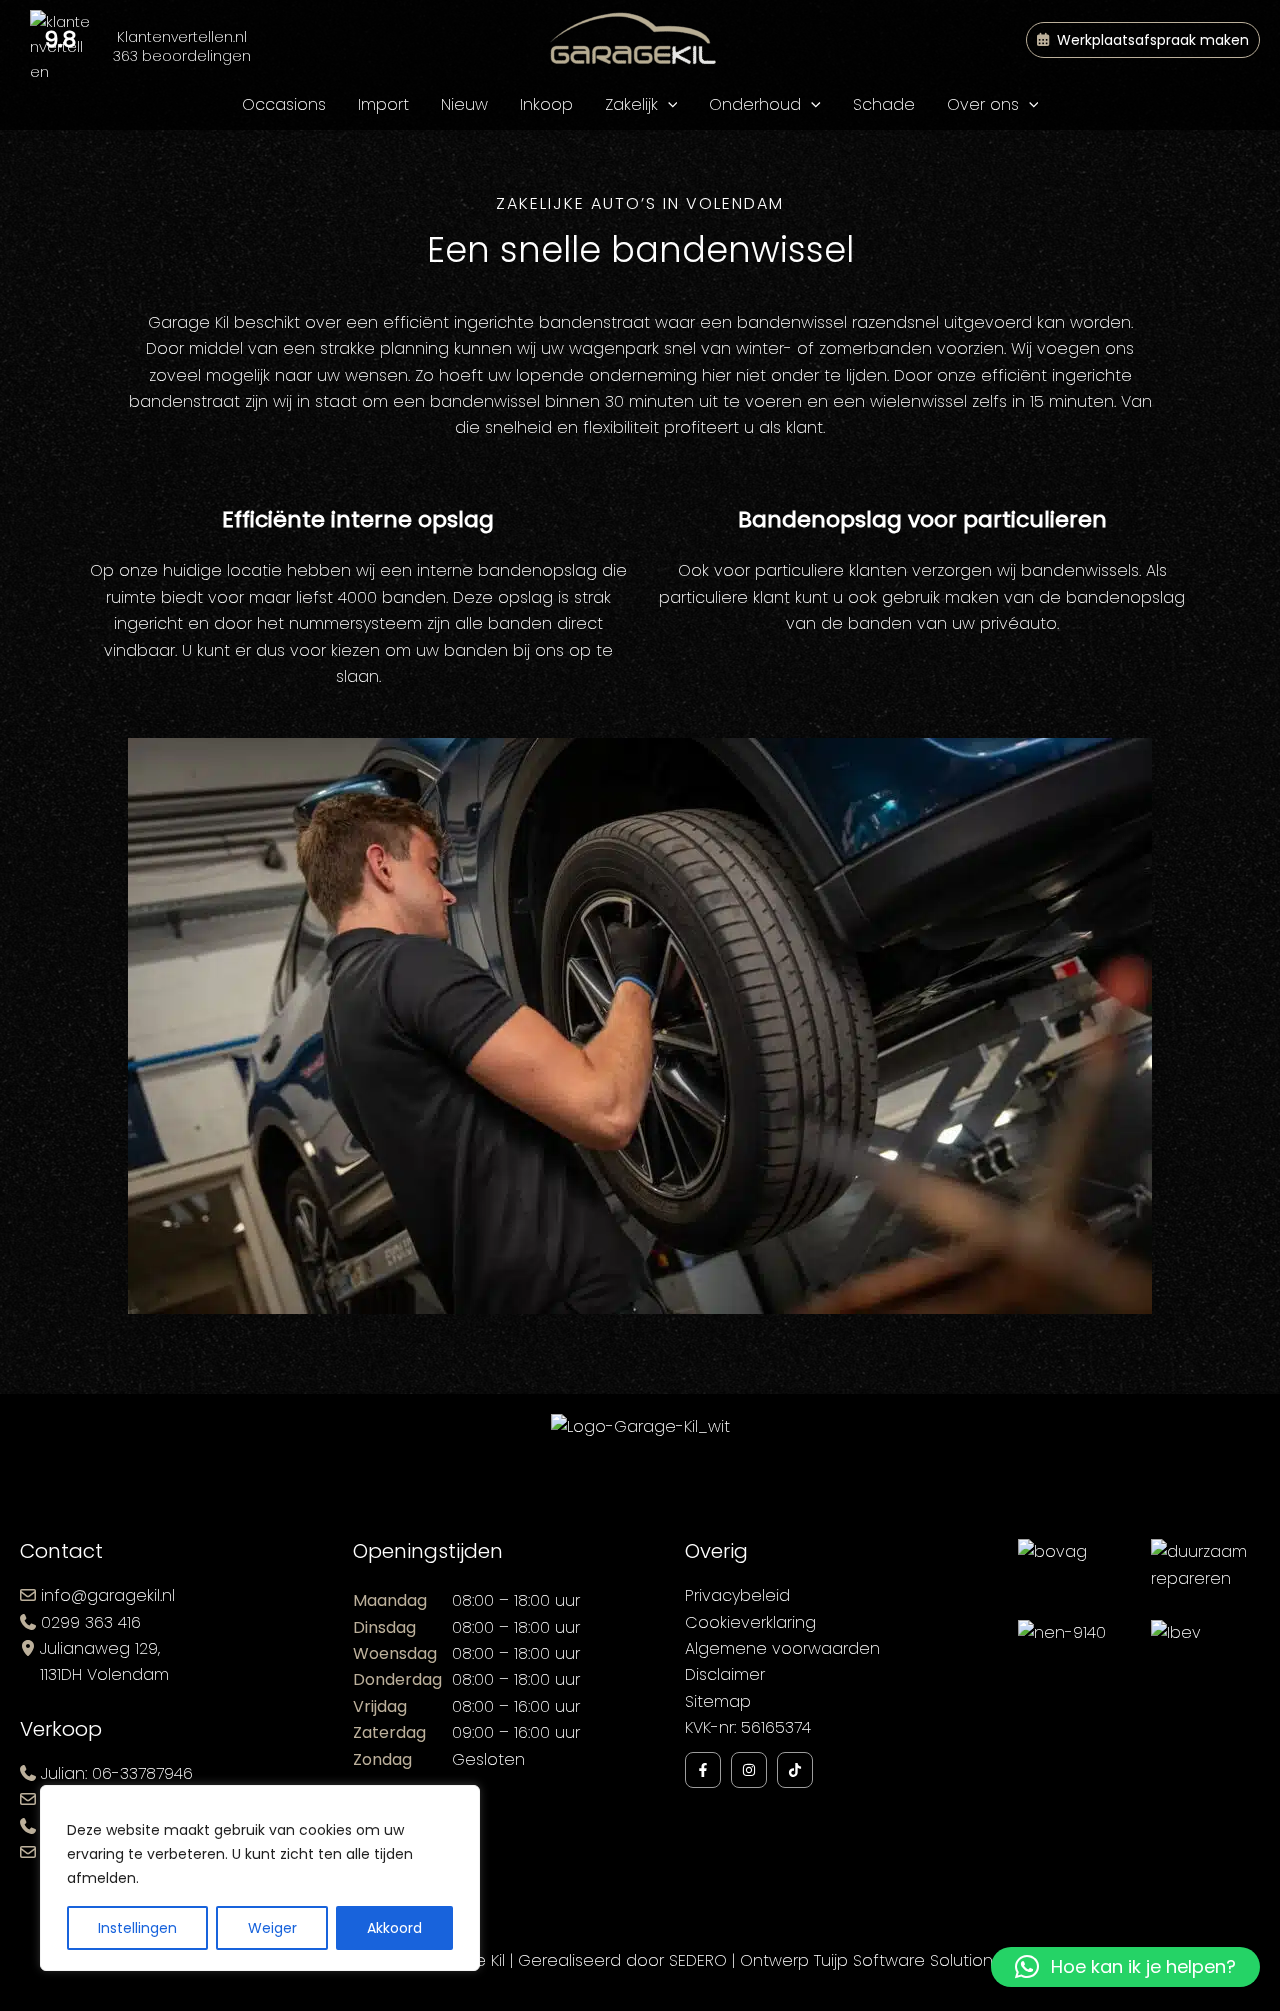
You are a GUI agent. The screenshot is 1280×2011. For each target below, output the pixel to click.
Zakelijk (631, 104)
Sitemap (718, 1701)
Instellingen (137, 1928)
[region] (260, 1878)
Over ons (983, 104)
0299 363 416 (91, 1622)
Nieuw (464, 104)
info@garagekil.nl (108, 1595)
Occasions (284, 104)
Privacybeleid (737, 1595)
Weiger (272, 1928)
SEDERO (698, 1960)
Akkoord (394, 1928)
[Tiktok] (795, 1770)
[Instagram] (749, 1770)
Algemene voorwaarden (782, 1648)
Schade (884, 104)
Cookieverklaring (750, 1622)
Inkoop (546, 104)
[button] (1143, 40)
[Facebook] (703, 1770)
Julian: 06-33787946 (117, 1773)
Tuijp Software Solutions (907, 1960)
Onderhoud (755, 104)
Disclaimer (725, 1674)
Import (383, 104)
